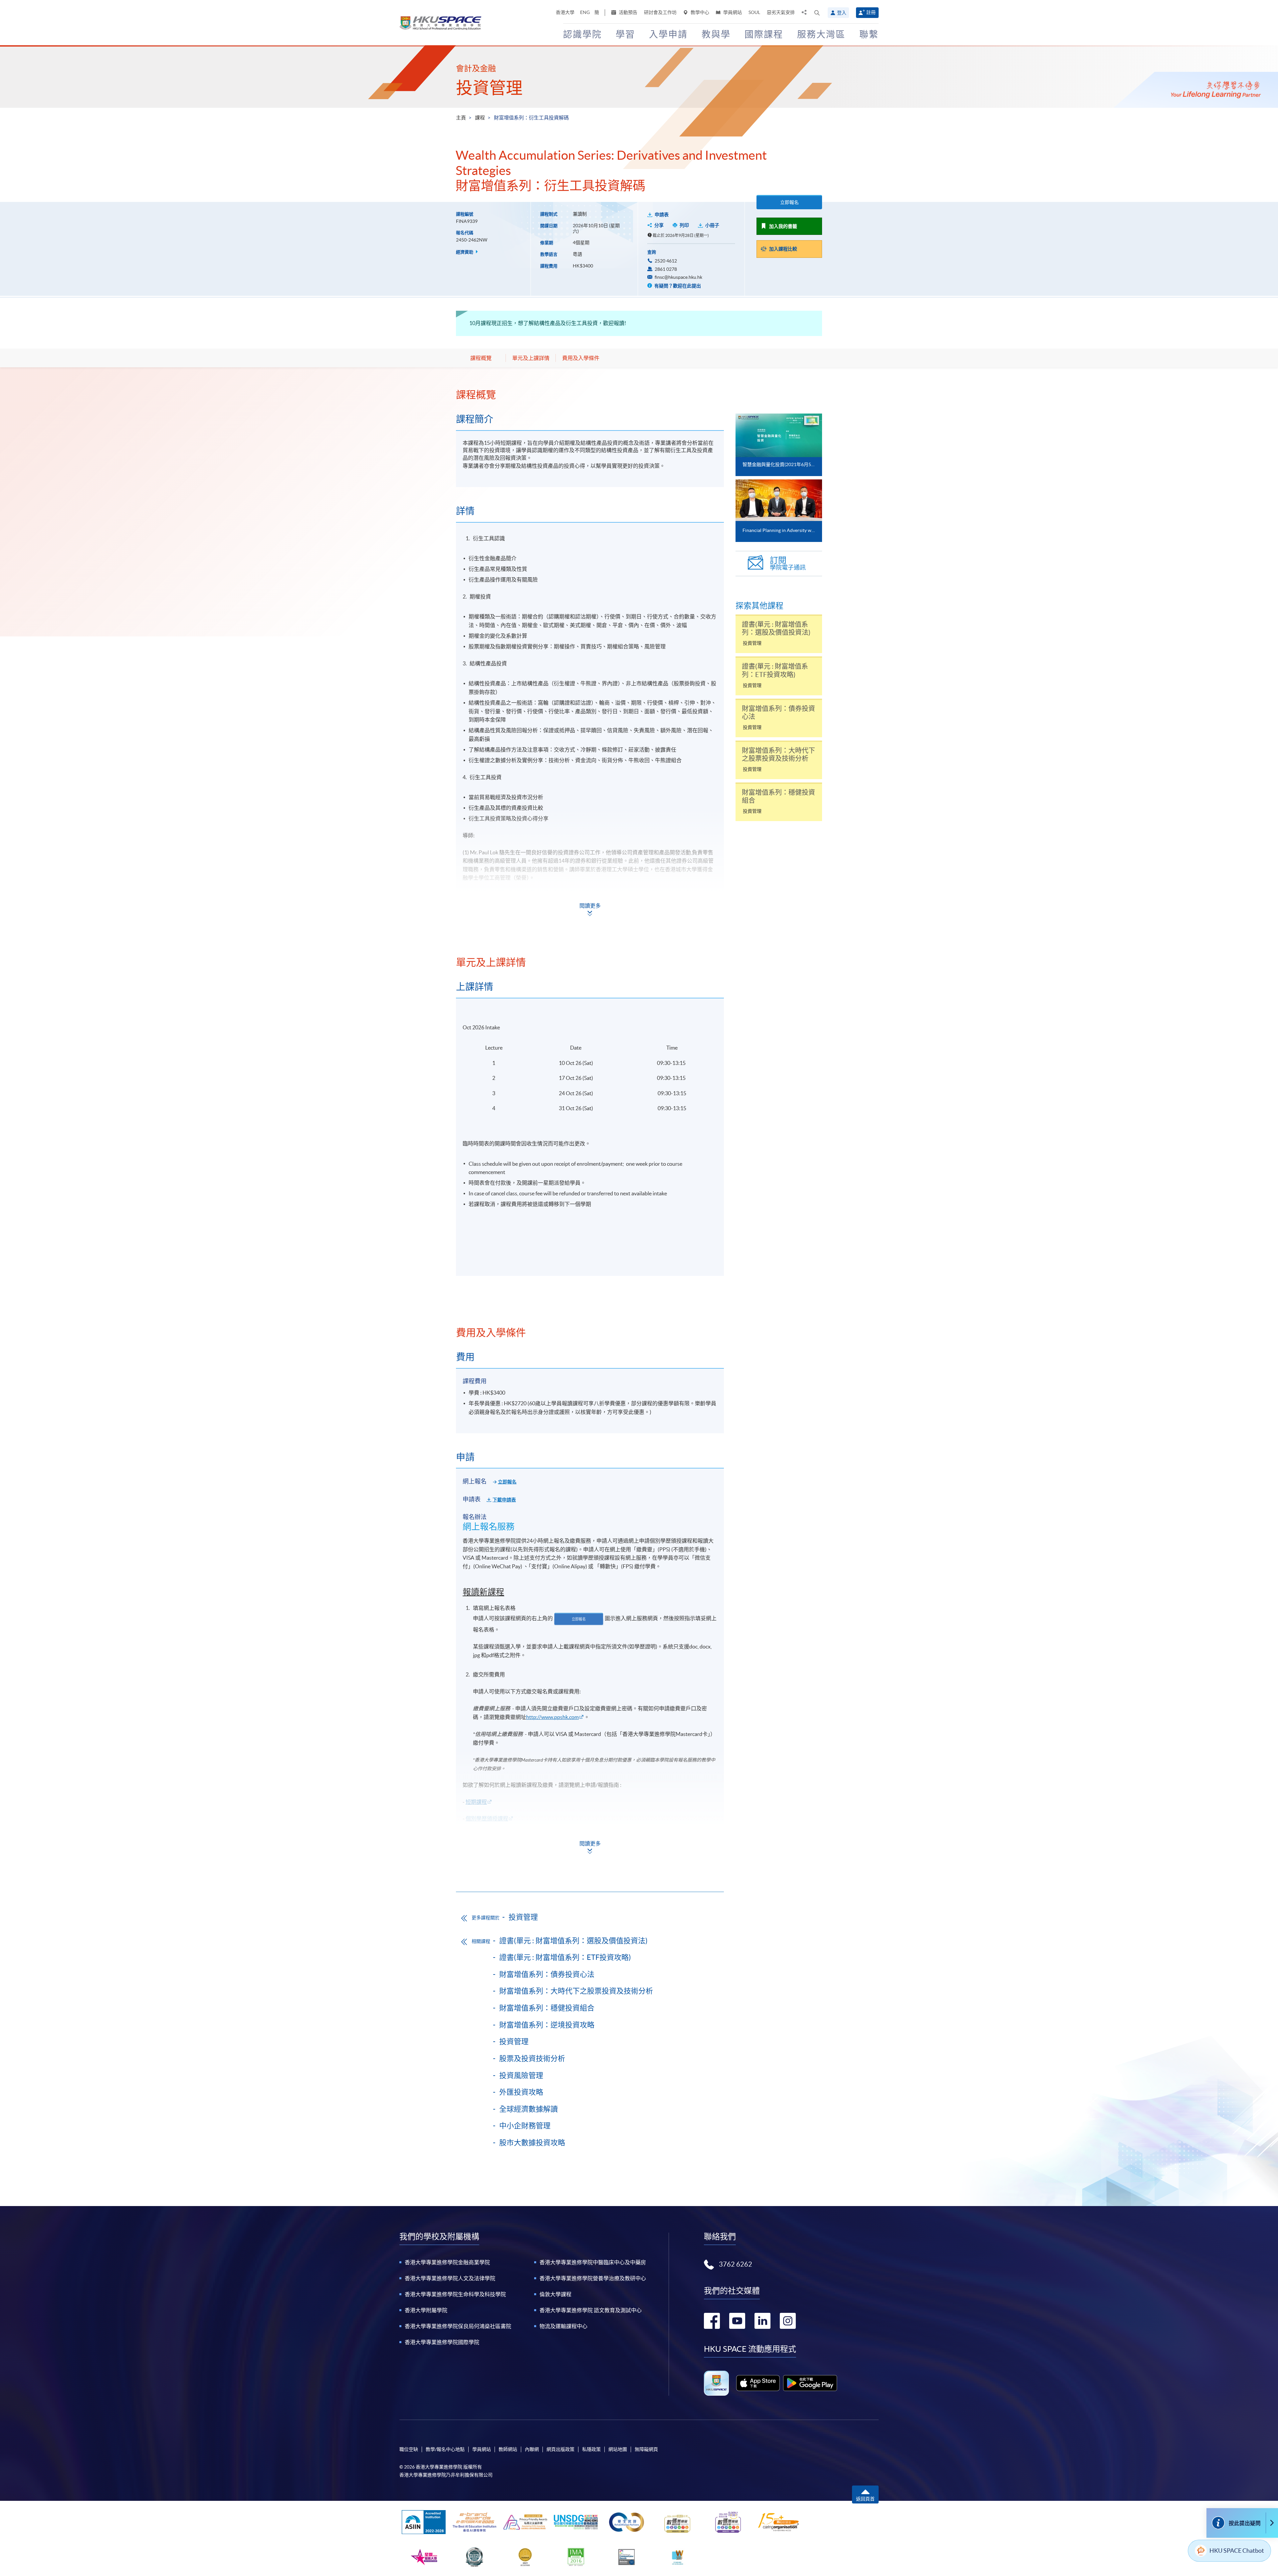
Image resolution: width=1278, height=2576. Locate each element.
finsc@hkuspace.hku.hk (678, 277)
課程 (480, 118)
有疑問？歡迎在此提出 (677, 286)
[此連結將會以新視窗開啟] (758, 2383)
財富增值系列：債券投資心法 (547, 1974)
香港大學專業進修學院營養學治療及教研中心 (593, 2278)
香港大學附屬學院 (426, 2310)
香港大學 (565, 12)
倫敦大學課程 (555, 2294)
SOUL (754, 12)
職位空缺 (409, 2449)
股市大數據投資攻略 (532, 2143)
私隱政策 (591, 2449)
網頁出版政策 (560, 2449)
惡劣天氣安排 (781, 12)
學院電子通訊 (788, 563)
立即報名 (789, 202)
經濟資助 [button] (465, 252)
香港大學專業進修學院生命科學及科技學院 (455, 2294)
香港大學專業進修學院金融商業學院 (447, 2262)
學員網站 (732, 12)
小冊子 (712, 225)
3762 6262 (736, 2264)
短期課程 (476, 1802)
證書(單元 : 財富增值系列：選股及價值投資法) (573, 1941)
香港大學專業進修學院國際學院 (442, 2342)
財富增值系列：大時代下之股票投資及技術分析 (576, 1991)
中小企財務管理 (525, 2126)
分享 (659, 225)
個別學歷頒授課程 (487, 1818)
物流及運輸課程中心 (563, 2326)
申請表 (662, 215)
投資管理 (489, 88)
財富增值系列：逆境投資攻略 (547, 2025)
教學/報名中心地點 (445, 2449)
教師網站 (508, 2449)
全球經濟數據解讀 (529, 2109)
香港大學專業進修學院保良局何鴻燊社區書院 (458, 2326)
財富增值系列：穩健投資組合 (547, 2008)
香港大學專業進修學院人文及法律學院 (450, 2278)
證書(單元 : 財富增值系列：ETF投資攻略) (565, 1957)
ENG (585, 12)
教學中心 (699, 12)
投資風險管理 (521, 2075)
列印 (684, 225)
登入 (842, 13)
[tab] (590, 395)
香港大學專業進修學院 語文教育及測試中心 (591, 2310)
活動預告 (628, 12)
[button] (817, 13)
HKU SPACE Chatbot (1237, 2551)
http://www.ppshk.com (552, 1717)
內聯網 (532, 2449)
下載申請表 (504, 1500)
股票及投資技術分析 (532, 2058)
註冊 (871, 12)
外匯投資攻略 (521, 2092)
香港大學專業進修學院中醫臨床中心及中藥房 (593, 2262)
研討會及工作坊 (660, 12)
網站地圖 (618, 2449)
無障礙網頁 (646, 2449)
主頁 (461, 118)
